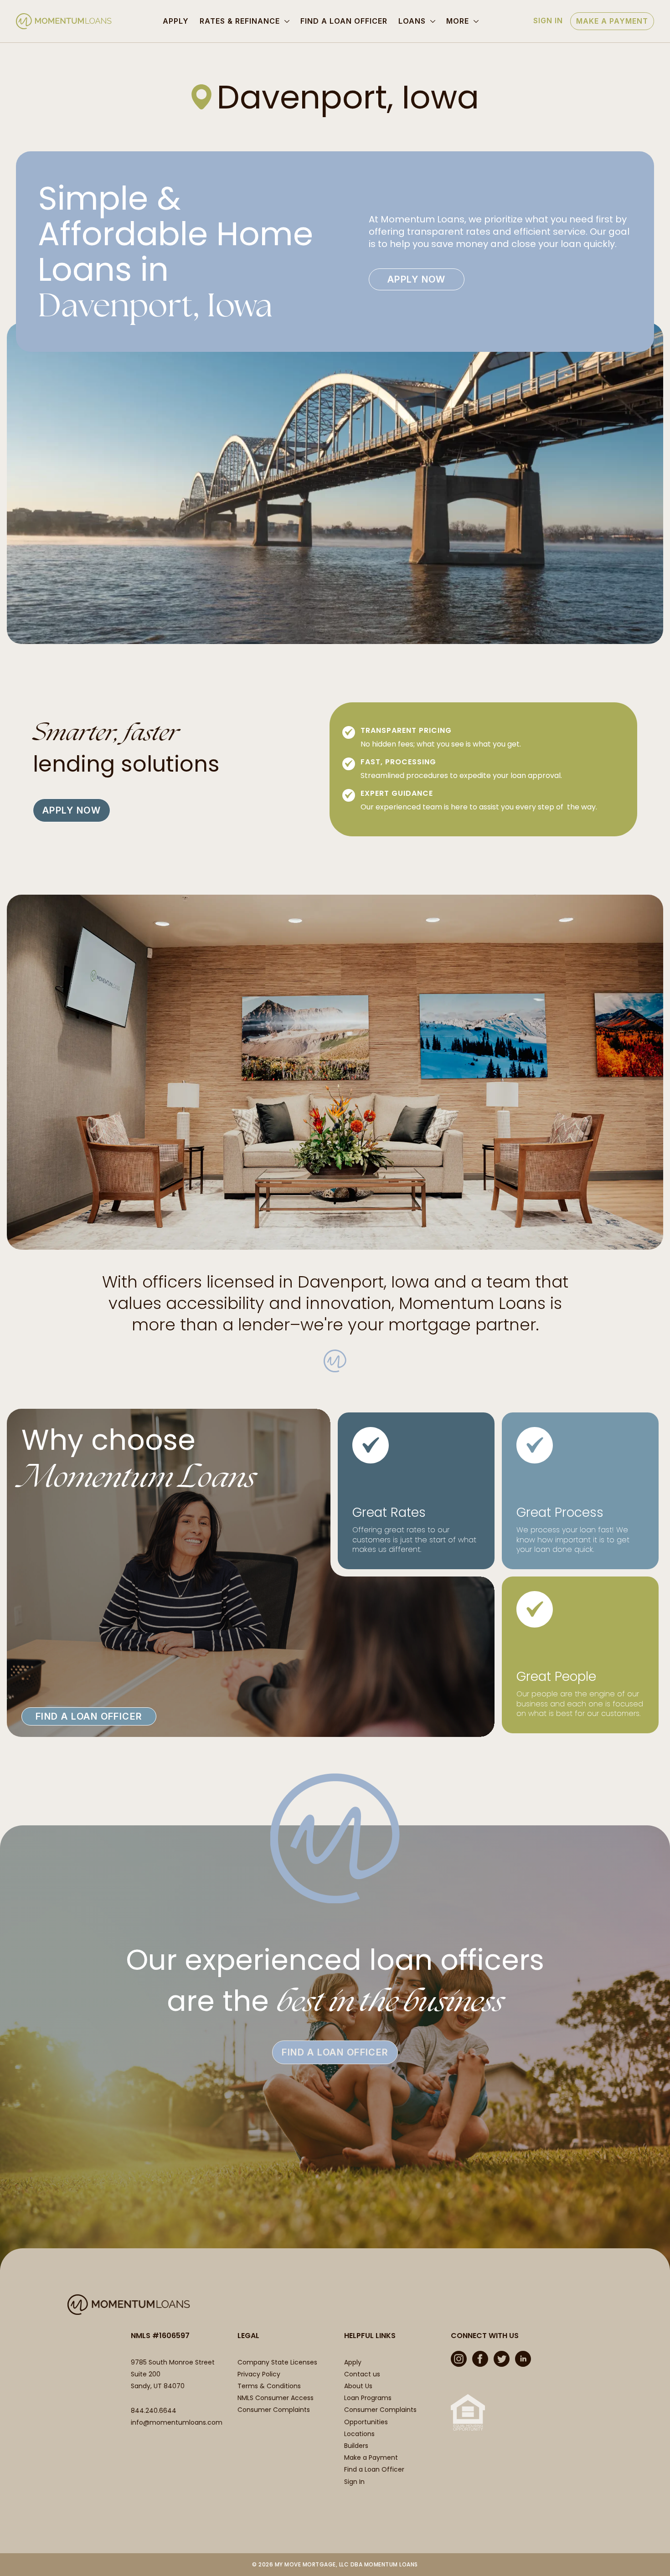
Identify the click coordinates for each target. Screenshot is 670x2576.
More (458, 21)
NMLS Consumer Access (276, 2398)
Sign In (548, 21)
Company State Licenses (277, 2362)
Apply (176, 21)
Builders (356, 2446)
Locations (359, 2434)
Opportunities (366, 2422)
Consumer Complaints (274, 2410)
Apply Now (417, 279)
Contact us (362, 2374)
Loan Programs (368, 2398)
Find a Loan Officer (344, 21)
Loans (412, 21)
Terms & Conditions (269, 2386)
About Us (358, 2386)
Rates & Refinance (240, 21)
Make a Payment (612, 21)
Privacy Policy (259, 2374)
